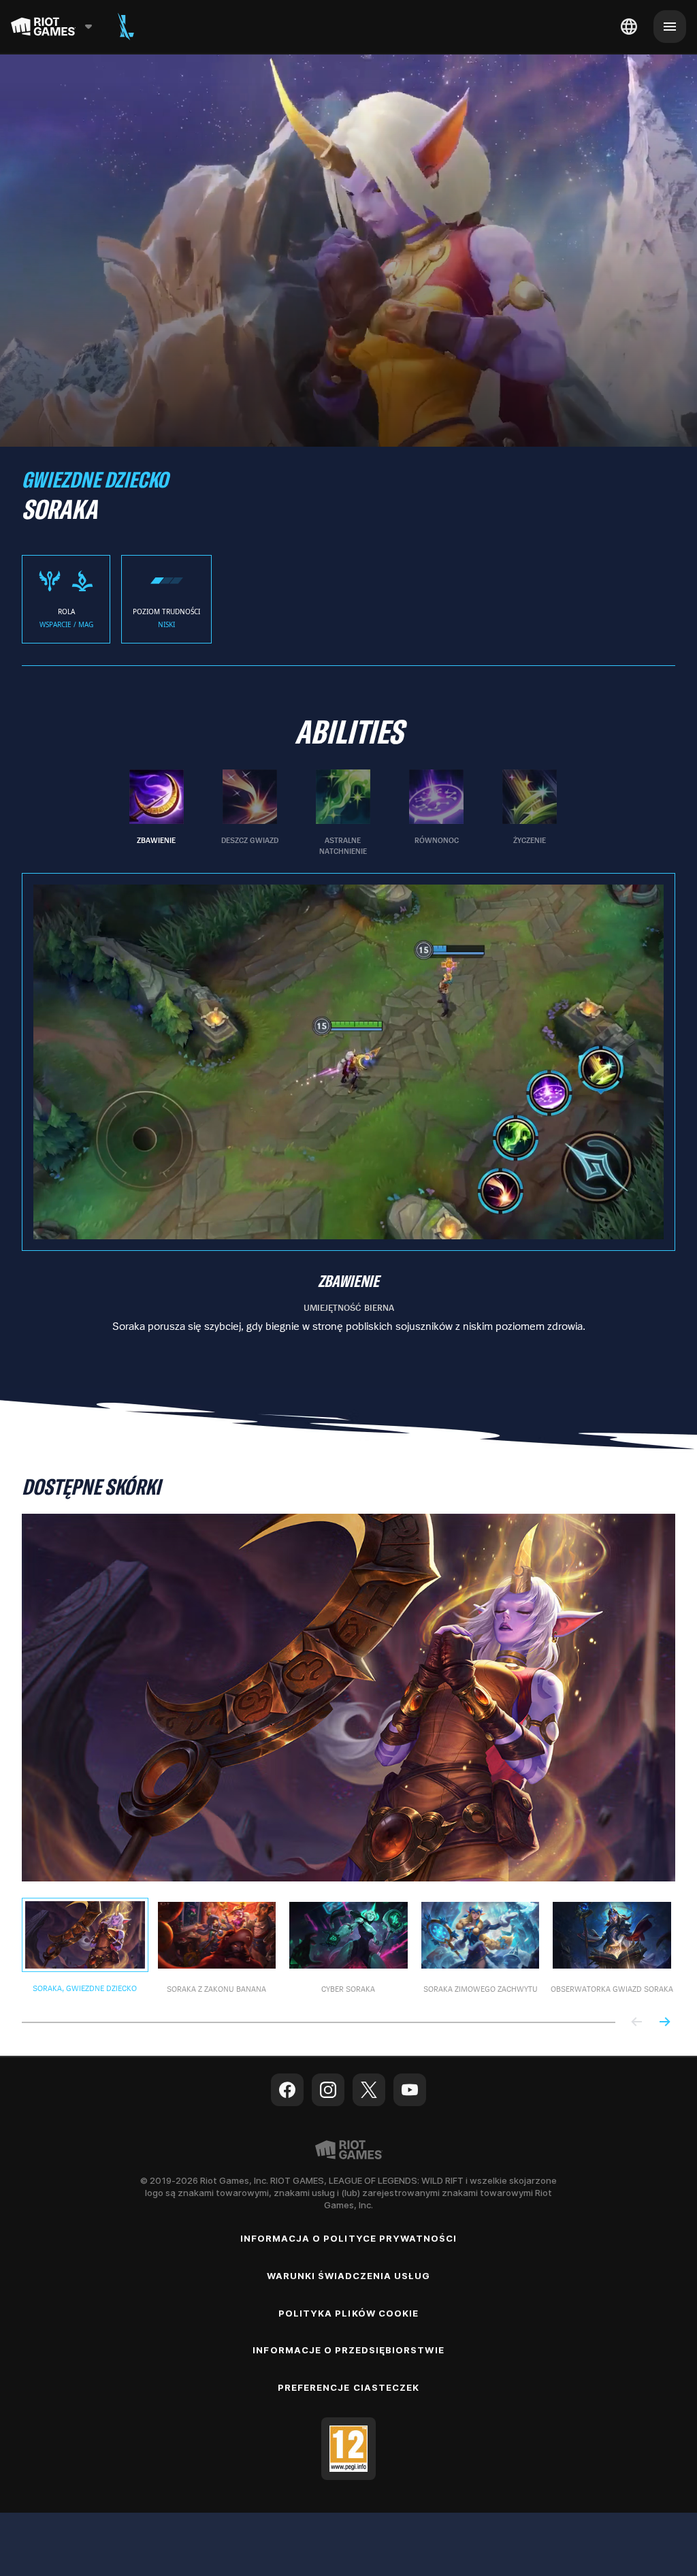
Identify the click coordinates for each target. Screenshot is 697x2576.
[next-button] (664, 2023)
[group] (343, 813)
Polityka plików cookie (348, 2313)
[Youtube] (410, 2090)
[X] (369, 2090)
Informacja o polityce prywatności (348, 2238)
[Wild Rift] (126, 27)
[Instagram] (328, 2090)
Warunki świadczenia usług (349, 2276)
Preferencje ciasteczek (348, 2387)
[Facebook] (287, 2090)
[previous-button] (637, 2023)
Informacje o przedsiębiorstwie (348, 2350)
